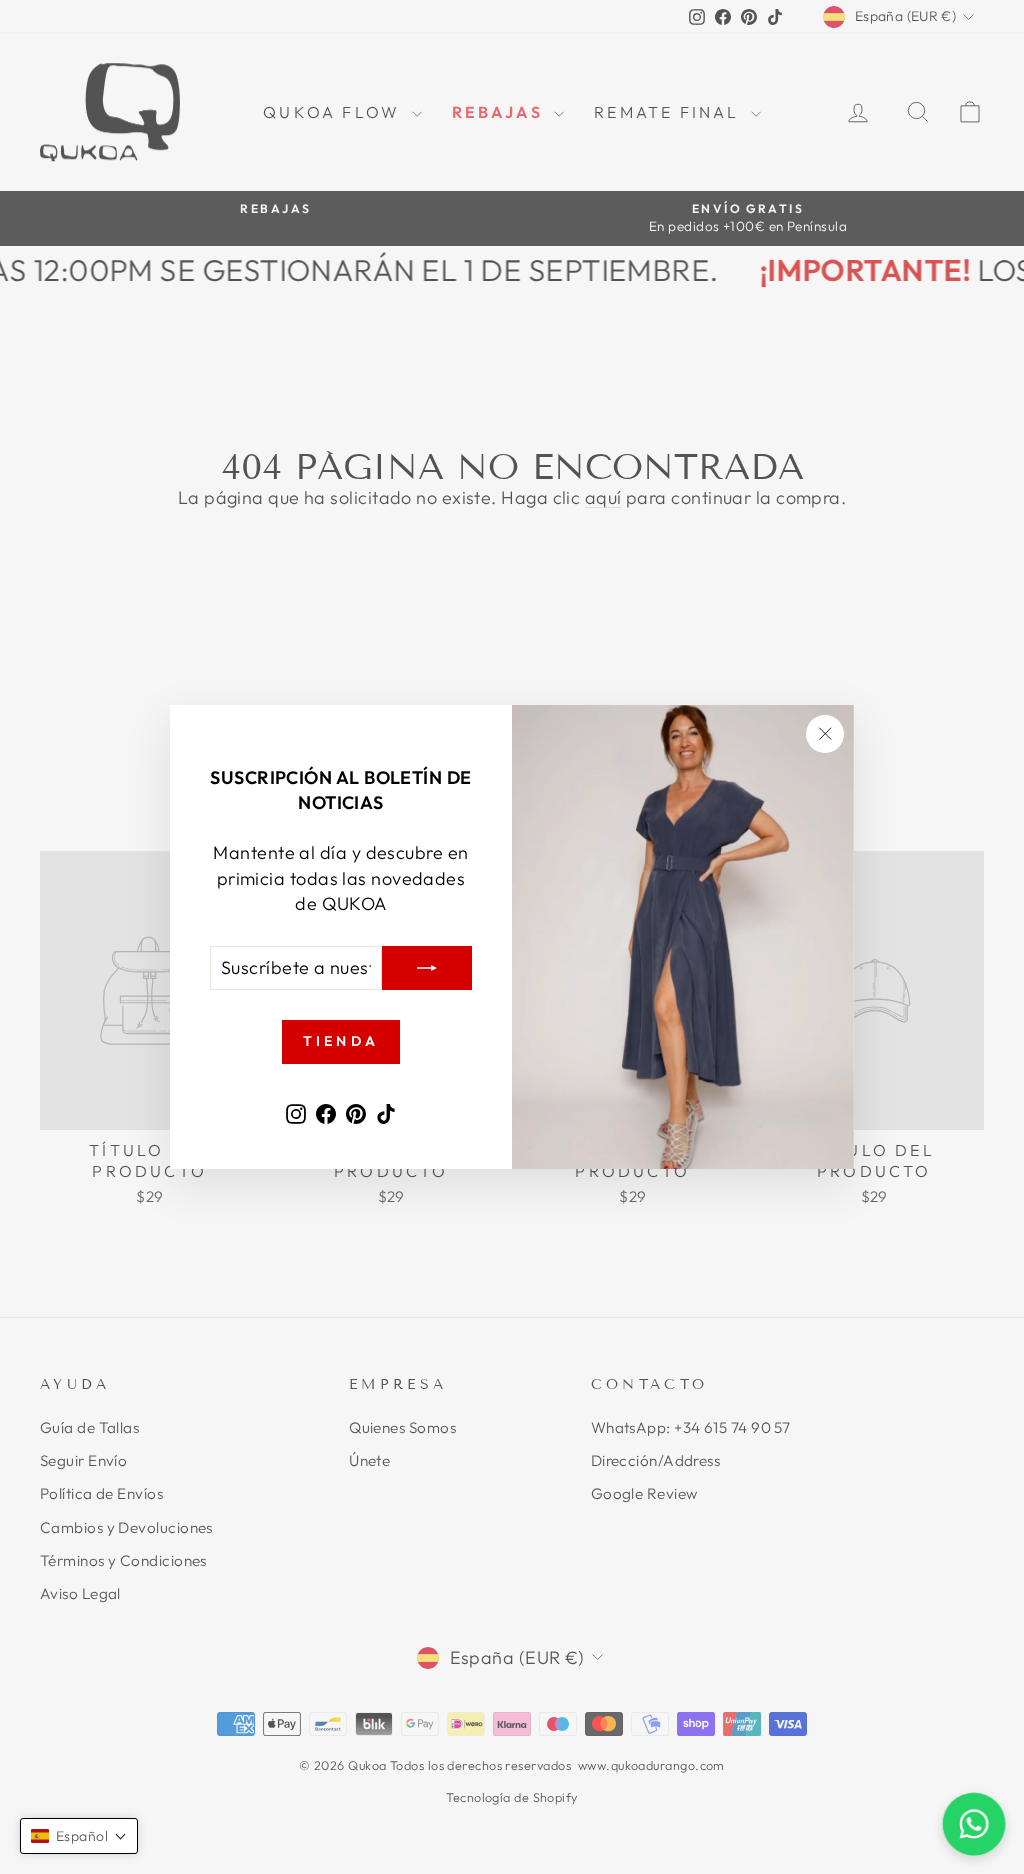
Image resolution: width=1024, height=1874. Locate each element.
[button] (79, 1836)
